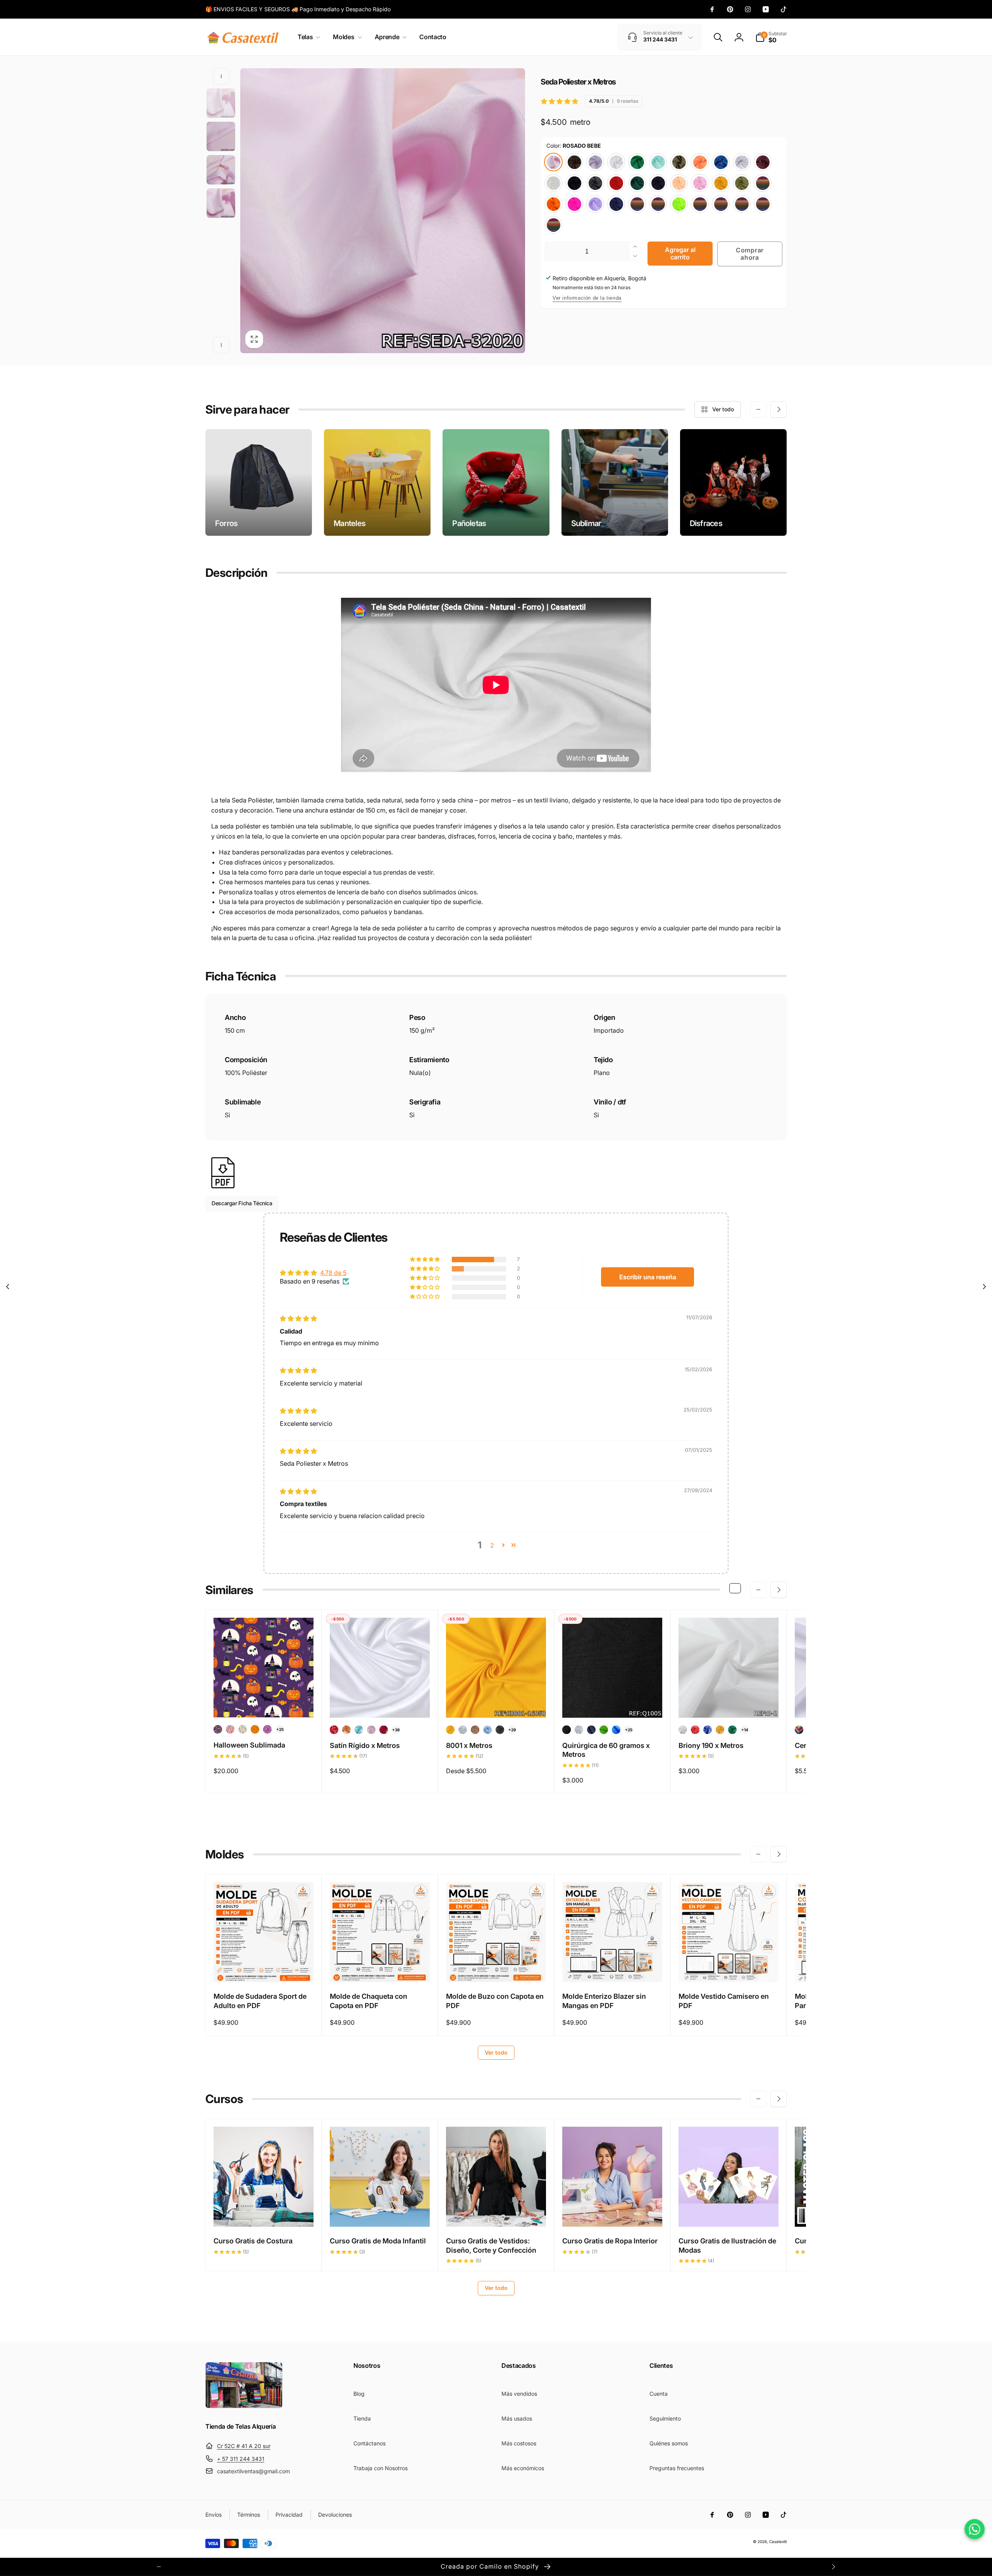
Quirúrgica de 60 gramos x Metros (606, 1750)
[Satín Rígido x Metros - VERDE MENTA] (359, 1730)
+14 (745, 1730)
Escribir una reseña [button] (648, 1277)
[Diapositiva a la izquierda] (221, 76)
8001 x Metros (469, 1745)
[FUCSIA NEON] (574, 204)
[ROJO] (616, 183)
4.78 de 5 (333, 1273)
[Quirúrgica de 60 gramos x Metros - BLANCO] (579, 1730)
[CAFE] (574, 162)
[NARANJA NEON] (700, 162)
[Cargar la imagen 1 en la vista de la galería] (221, 103)
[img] (298, 1318)
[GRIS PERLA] (742, 162)
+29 (512, 1730)
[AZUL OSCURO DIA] (616, 204)
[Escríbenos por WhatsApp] (975, 2529)
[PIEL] (679, 183)
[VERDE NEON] (679, 204)
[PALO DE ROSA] (700, 204)
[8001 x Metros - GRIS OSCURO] (500, 1730)
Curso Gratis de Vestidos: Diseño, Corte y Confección (491, 2245)
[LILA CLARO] (595, 162)
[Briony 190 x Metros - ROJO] (695, 1730)
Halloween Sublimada (249, 1745)
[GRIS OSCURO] (595, 183)
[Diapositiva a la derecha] (221, 345)
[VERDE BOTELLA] (637, 183)
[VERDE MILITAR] (679, 162)
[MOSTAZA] (721, 183)
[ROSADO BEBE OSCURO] (700, 183)
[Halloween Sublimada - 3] (243, 1729)
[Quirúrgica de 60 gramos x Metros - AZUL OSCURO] (591, 1730)
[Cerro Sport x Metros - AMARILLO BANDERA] (799, 1730)
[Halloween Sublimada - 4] (255, 1729)
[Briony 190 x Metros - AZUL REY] (708, 1730)
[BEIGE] (658, 204)
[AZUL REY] (721, 162)
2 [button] (492, 1545)
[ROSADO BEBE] (553, 162)
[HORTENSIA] (763, 183)
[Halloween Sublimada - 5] (267, 1729)
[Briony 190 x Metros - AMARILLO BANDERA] (720, 1730)
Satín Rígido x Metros (365, 1745)
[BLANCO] (616, 162)
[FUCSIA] (742, 204)
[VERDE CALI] (637, 162)
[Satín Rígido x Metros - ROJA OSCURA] (384, 1730)
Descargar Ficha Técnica (242, 1203)
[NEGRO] (574, 183)
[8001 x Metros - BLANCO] (463, 1730)
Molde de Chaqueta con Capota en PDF (369, 2001)
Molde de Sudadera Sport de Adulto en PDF (260, 2001)
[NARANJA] (553, 204)
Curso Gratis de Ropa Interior (610, 2241)
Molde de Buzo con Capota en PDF (495, 2001)
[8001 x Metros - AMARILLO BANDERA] (450, 1730)
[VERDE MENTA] (658, 162)
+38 (396, 1730)
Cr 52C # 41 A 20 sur (244, 2446)
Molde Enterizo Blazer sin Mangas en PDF (604, 2001)
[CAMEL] (763, 204)
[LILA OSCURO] (595, 204)
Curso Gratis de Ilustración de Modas (727, 2245)
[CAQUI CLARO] (553, 225)
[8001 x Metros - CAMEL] (475, 1730)
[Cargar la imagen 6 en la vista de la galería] (221, 136)
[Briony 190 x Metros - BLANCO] (683, 1730)
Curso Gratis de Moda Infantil (378, 2241)
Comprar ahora (750, 254)
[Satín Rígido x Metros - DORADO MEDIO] (346, 1730)
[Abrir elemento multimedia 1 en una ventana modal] (383, 211)
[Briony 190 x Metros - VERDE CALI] (732, 1730)
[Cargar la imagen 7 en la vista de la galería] (221, 170)
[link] (298, 9)
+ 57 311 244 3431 (241, 2459)
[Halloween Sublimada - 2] (230, 1729)
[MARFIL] (553, 183)
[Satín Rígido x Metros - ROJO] (334, 1730)
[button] (307, 37)
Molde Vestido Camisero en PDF (724, 2001)
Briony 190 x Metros (711, 1745)
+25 (280, 1729)
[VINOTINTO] (763, 162)
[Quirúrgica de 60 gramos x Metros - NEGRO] (567, 1730)
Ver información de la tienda (587, 298)
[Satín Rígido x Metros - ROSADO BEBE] (371, 1730)
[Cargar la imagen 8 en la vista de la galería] (221, 203)
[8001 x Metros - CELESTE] (487, 1730)
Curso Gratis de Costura (253, 2241)
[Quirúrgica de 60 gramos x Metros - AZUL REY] (616, 1730)
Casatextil (778, 2541)
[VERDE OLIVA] (721, 204)
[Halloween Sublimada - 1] (218, 1729)
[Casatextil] (244, 2406)
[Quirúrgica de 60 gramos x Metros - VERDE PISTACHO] (604, 1730)
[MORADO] (637, 204)
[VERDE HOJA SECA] (742, 183)
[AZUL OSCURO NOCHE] (658, 183)
